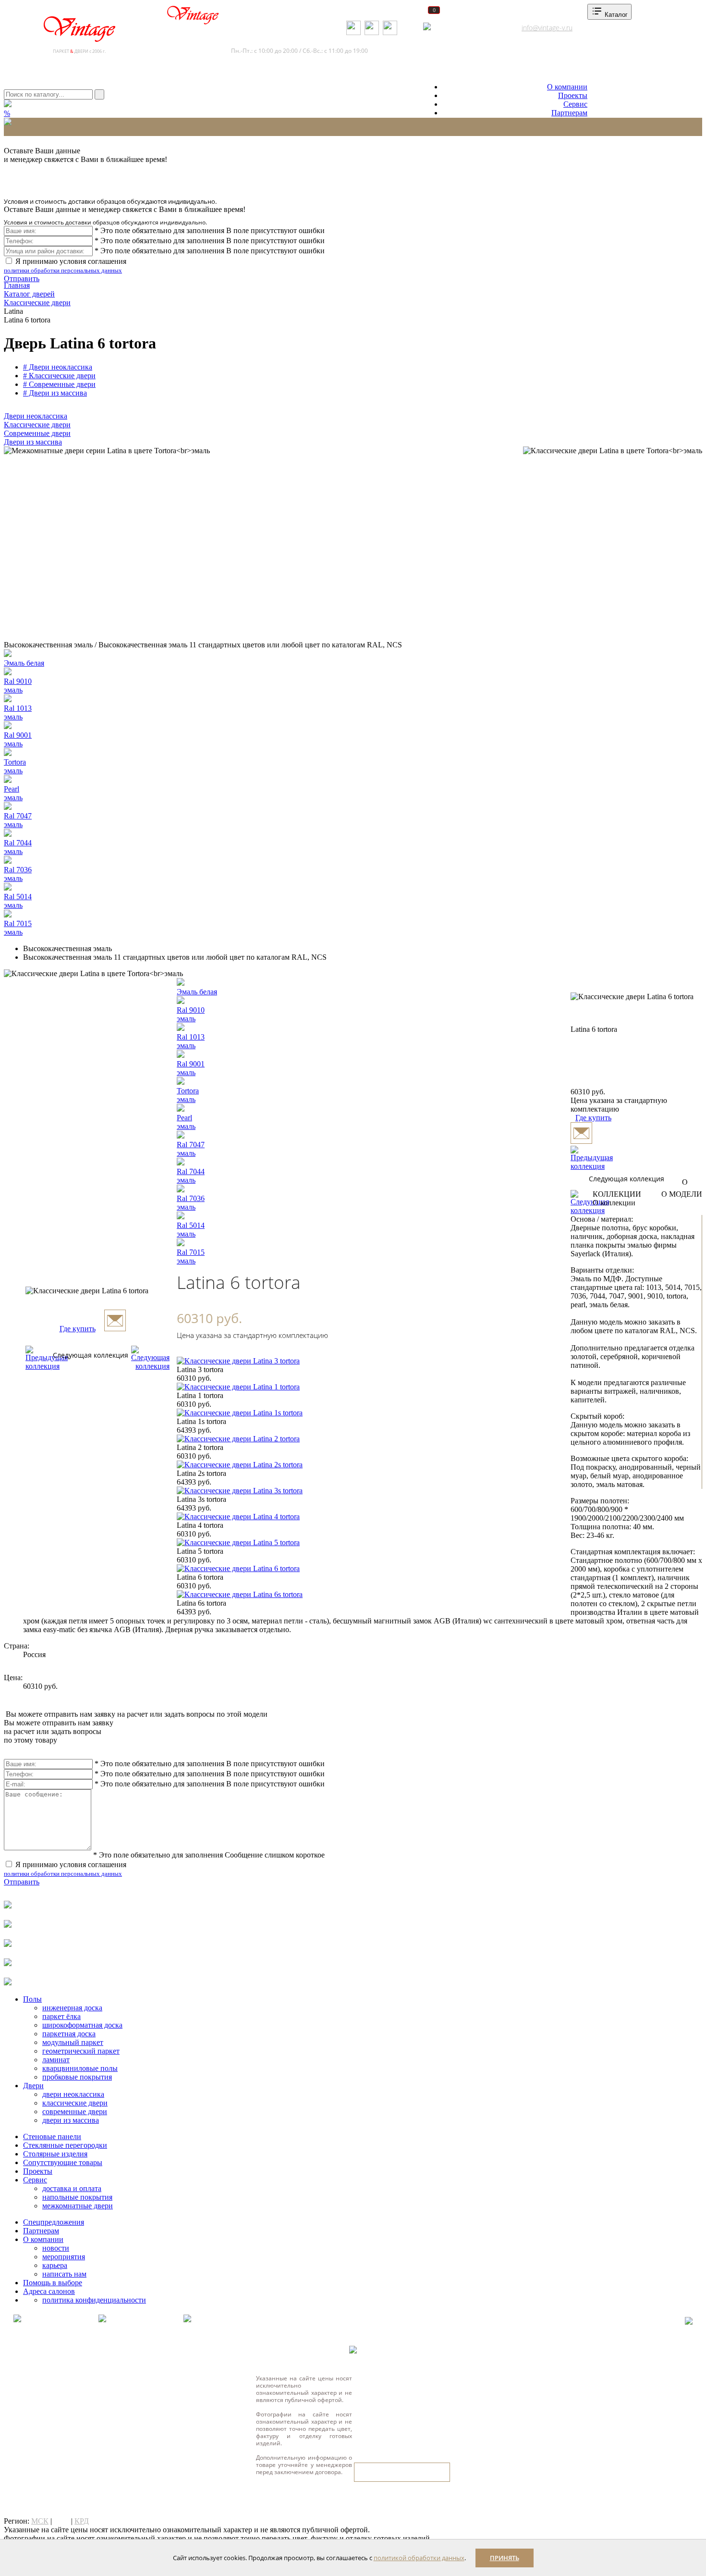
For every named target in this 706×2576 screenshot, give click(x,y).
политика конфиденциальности (94, 2300)
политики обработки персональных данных (63, 270)
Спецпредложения (54, 2222)
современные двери (75, 2112)
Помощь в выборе (53, 2283)
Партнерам (569, 113)
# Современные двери (59, 384)
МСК (40, 2521)
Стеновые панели (52, 2136)
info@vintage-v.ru (547, 28)
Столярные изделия (55, 2154)
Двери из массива (33, 442)
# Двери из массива (55, 393)
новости (56, 2248)
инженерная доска (72, 2008)
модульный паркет (73, 2042)
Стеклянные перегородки (65, 2145)
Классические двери (37, 425)
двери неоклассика (73, 2094)
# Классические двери (59, 376)
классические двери (75, 2103)
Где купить (78, 1329)
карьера (55, 2265)
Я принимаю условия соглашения (65, 266)
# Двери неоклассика (58, 367)
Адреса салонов (464, 28)
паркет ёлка (61, 2016)
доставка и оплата (72, 2188)
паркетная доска (69, 2034)
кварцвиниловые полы (80, 2068)
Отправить (22, 279)
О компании (567, 87)
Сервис (575, 104)
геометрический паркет (81, 2051)
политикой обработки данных (419, 2558)
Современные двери (37, 433)
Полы (32, 1999)
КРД (82, 2521)
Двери (33, 2086)
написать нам (64, 2274)
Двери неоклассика (36, 416)
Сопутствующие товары (63, 2162)
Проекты (573, 95)
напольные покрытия (77, 2197)
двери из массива (71, 2120)
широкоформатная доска (82, 2025)
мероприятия (64, 2257)
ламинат (56, 2060)
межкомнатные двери (78, 2206)
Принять (505, 2558)
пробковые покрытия (77, 2077)
